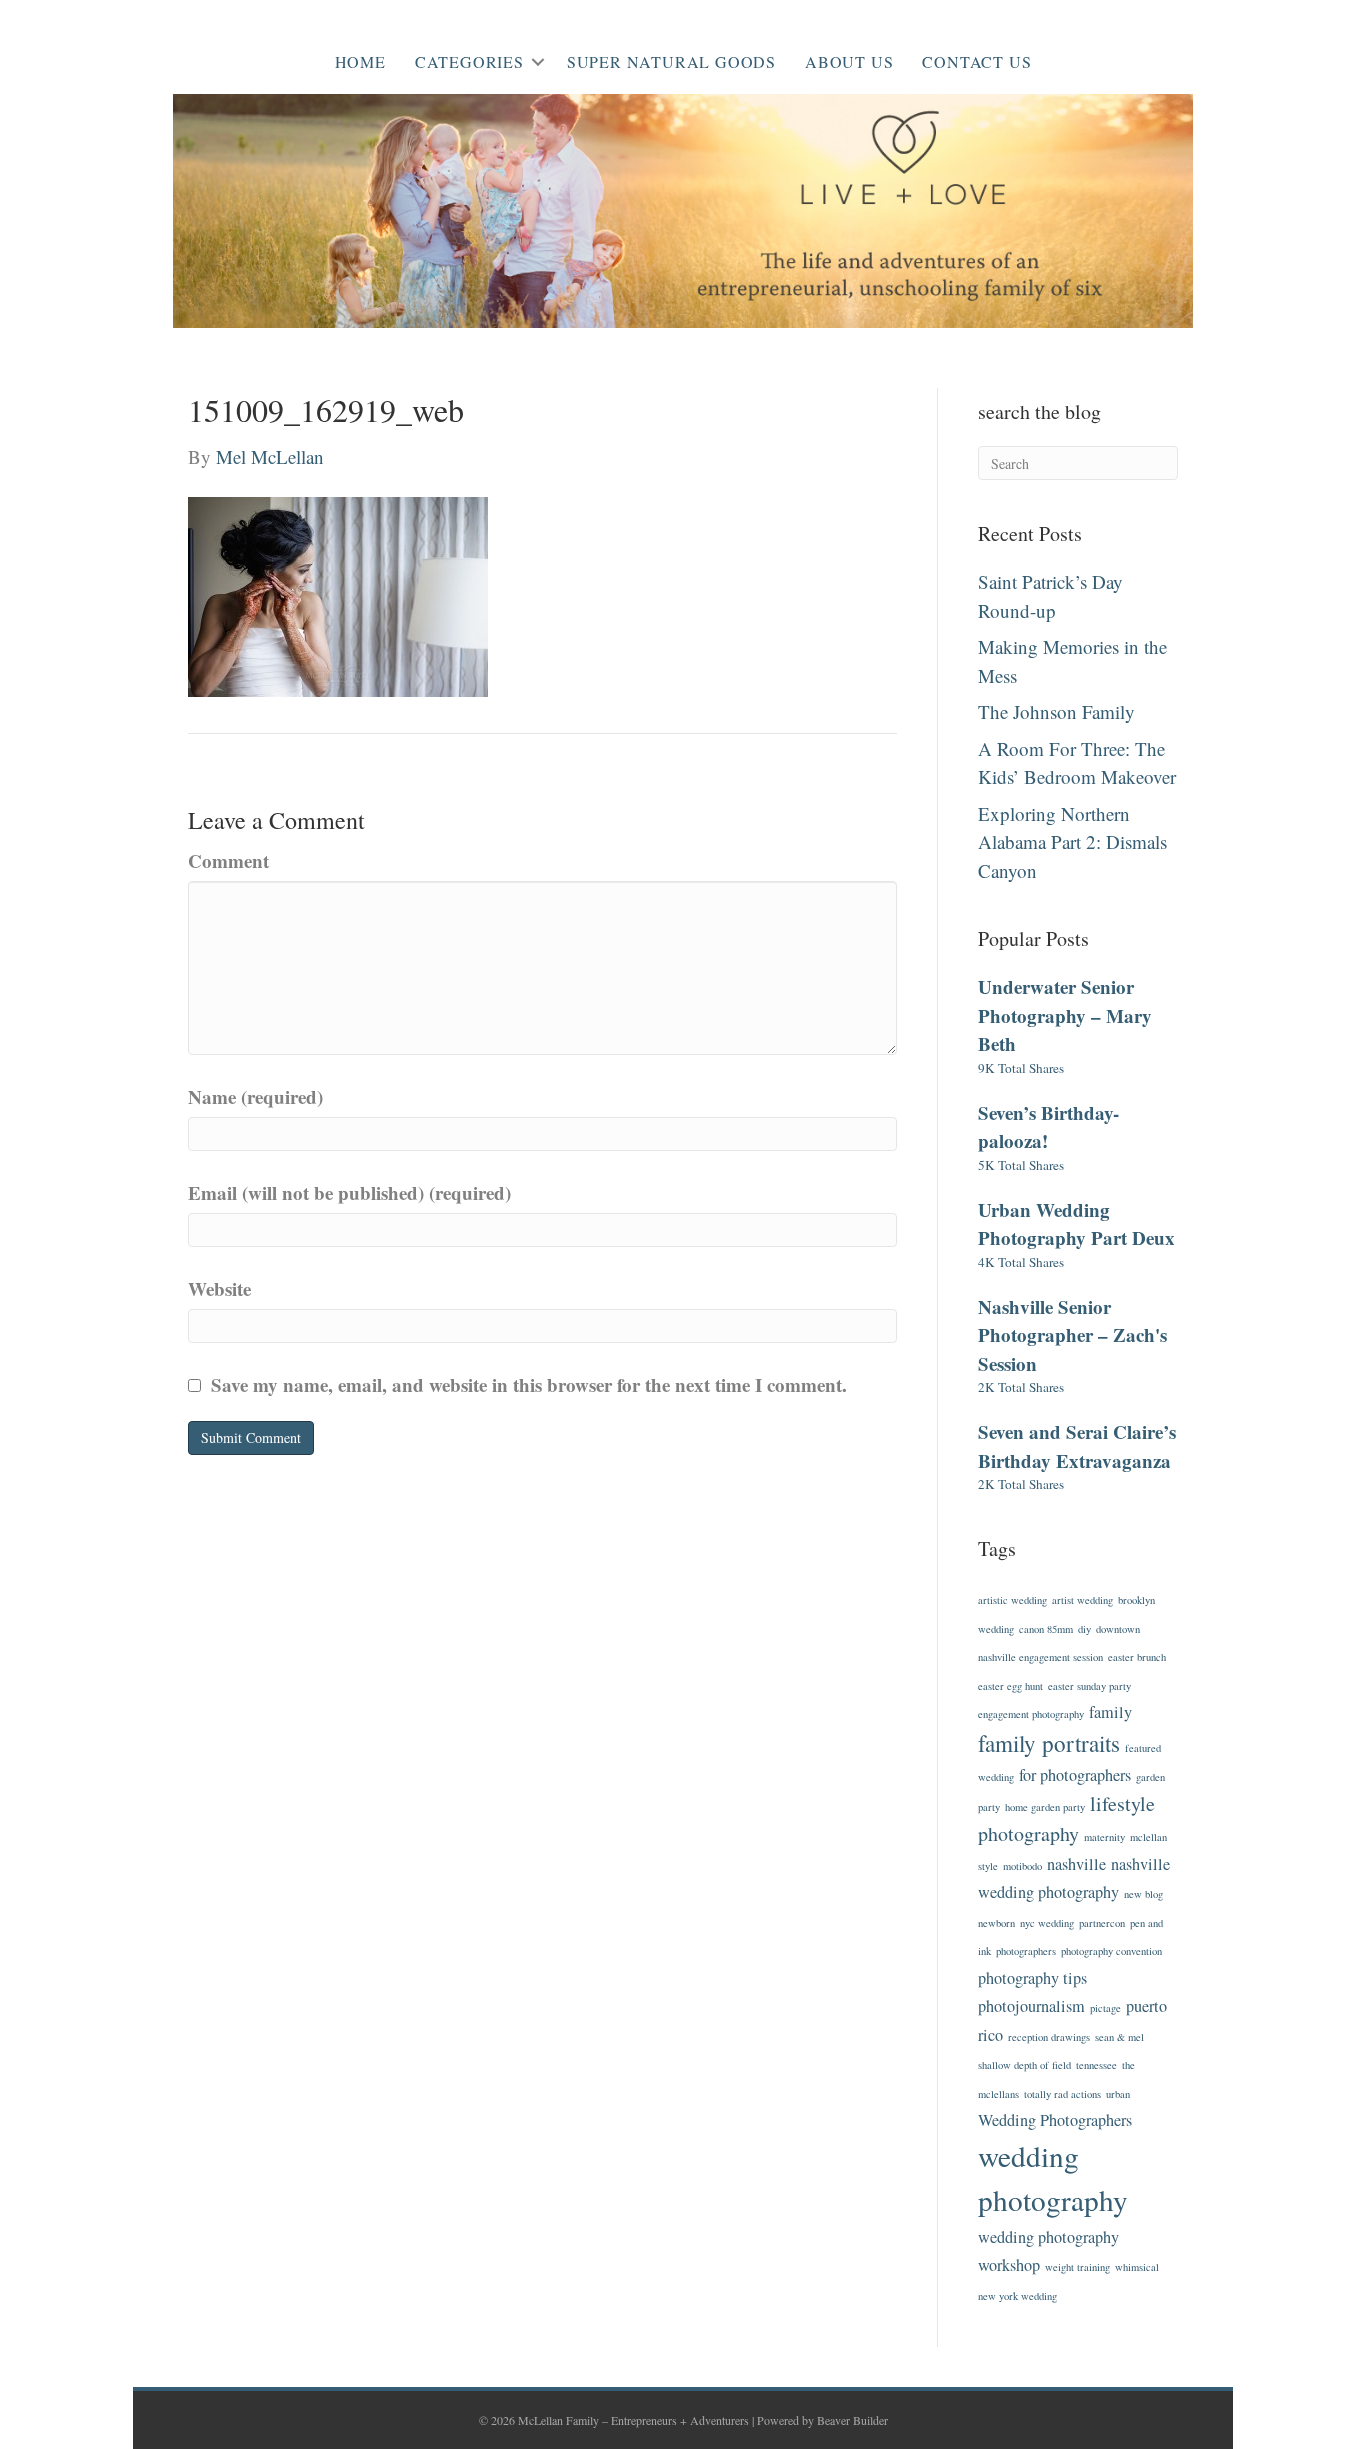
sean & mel (1119, 2037)
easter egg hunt (1010, 1686)
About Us (849, 61)
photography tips (1032, 1978)
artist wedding (1082, 1600)
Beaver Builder (852, 2420)
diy (1084, 1629)
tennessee (1096, 2065)
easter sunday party (1089, 1686)
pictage (1105, 2008)
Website (219, 1288)
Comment (228, 860)
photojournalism (1031, 2006)
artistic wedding (1012, 1600)
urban (1118, 2094)
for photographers (1075, 1775)
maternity (1104, 1837)
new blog (1143, 1894)
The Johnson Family (1056, 711)
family (1110, 1712)
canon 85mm (1046, 1629)
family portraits (1049, 1743)
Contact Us (976, 61)
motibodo (1022, 1866)
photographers (1026, 1951)
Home (360, 61)
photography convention (1111, 1951)
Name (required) (255, 1096)
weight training (1077, 2267)
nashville (1076, 1864)
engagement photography (1031, 1714)
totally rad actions (1062, 2094)
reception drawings (1049, 2037)
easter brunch (1137, 1657)
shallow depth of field (1024, 2065)
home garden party (1045, 1807)
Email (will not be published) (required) (349, 1192)
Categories (469, 61)
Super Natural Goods (671, 61)
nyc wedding (1047, 1923)
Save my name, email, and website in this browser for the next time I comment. (529, 1384)
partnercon (1102, 1923)
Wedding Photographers (1055, 2120)
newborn (996, 1923)
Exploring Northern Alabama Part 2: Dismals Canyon (1072, 842)
